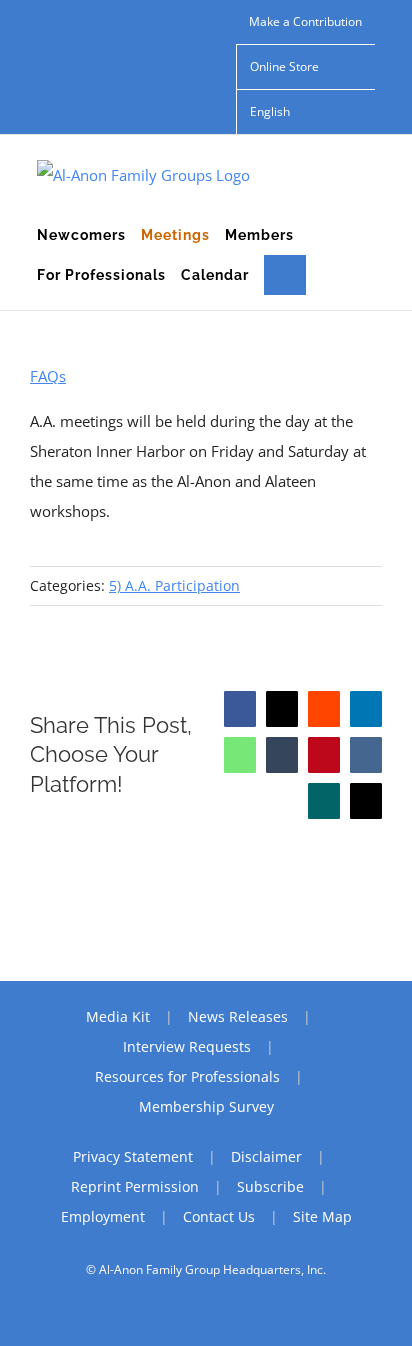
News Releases (238, 1016)
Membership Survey (206, 1106)
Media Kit (118, 1016)
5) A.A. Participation (174, 585)
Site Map (322, 1216)
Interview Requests (187, 1046)
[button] (285, 275)
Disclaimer (266, 1156)
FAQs (48, 376)
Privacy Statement (133, 1156)
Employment (103, 1216)
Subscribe (270, 1186)
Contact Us (219, 1216)
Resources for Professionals (187, 1076)
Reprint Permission (135, 1186)
